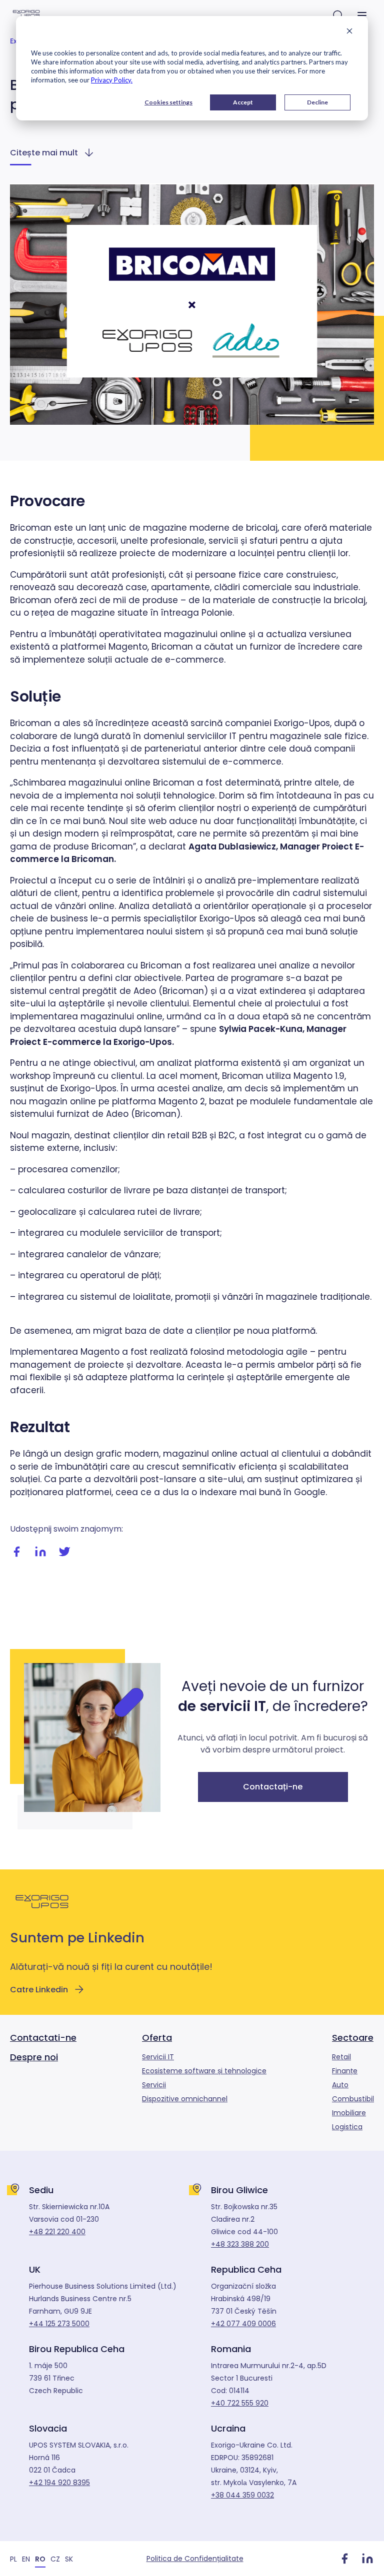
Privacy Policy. (112, 80)
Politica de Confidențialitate (195, 2559)
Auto (340, 2085)
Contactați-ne (273, 1787)
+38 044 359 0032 (242, 2495)
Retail (341, 2057)
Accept (243, 102)
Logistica (347, 2127)
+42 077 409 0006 (243, 2324)
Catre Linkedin (39, 1990)
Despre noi (34, 2057)
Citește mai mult (44, 153)
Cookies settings (168, 102)
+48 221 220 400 (57, 2232)
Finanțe (345, 2071)
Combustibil (353, 2099)
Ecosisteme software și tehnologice (204, 2071)
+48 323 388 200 (240, 2244)
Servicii (154, 2085)
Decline (317, 102)
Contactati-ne (43, 2038)
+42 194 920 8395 (59, 2483)
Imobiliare (349, 2113)
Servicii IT (158, 2057)
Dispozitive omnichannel (185, 2099)
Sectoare (353, 2038)
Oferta (157, 2038)
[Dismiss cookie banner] (349, 32)
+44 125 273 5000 (59, 2324)
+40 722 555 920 (240, 2403)
